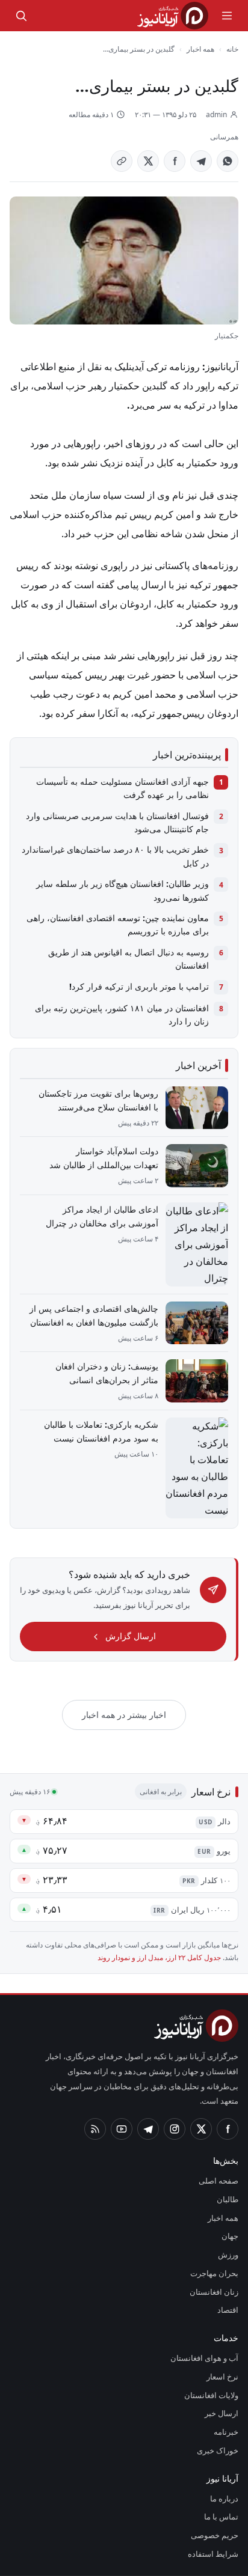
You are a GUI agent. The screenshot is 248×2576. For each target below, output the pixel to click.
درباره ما (224, 2498)
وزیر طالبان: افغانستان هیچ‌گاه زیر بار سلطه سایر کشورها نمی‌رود (122, 890)
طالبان (228, 2199)
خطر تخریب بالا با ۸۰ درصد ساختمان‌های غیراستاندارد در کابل (115, 856)
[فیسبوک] (228, 2129)
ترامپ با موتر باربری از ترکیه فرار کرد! (139, 986)
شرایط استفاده (213, 2554)
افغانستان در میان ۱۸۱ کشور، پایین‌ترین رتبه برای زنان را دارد (122, 1015)
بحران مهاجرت (214, 2273)
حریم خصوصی (215, 2535)
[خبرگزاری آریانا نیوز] (173, 16)
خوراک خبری (218, 2450)
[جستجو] (21, 16)
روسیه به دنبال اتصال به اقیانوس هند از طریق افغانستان (129, 959)
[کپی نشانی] (122, 161)
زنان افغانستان (214, 2292)
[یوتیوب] (122, 2129)
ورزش (228, 2255)
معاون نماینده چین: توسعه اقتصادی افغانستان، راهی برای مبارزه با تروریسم (118, 924)
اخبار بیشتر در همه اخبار (124, 1715)
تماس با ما (221, 2517)
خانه (232, 49)
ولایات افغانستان (211, 2395)
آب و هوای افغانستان (204, 2358)
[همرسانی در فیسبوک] (175, 161)
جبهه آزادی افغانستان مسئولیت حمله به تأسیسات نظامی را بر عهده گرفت (122, 788)
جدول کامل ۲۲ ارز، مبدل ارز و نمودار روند (159, 1957)
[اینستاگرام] (175, 2129)
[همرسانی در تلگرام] (201, 161)
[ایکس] (201, 2129)
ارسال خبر (222, 2413)
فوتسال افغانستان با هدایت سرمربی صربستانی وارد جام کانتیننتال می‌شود (117, 822)
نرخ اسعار (222, 2377)
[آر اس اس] (95, 2129)
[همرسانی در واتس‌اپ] (228, 161)
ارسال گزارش (131, 1636)
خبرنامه (226, 2432)
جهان (230, 2236)
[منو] (227, 16)
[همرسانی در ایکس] (148, 161)
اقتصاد (228, 2310)
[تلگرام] (148, 2129)
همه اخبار (200, 49)
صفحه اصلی (219, 2181)
